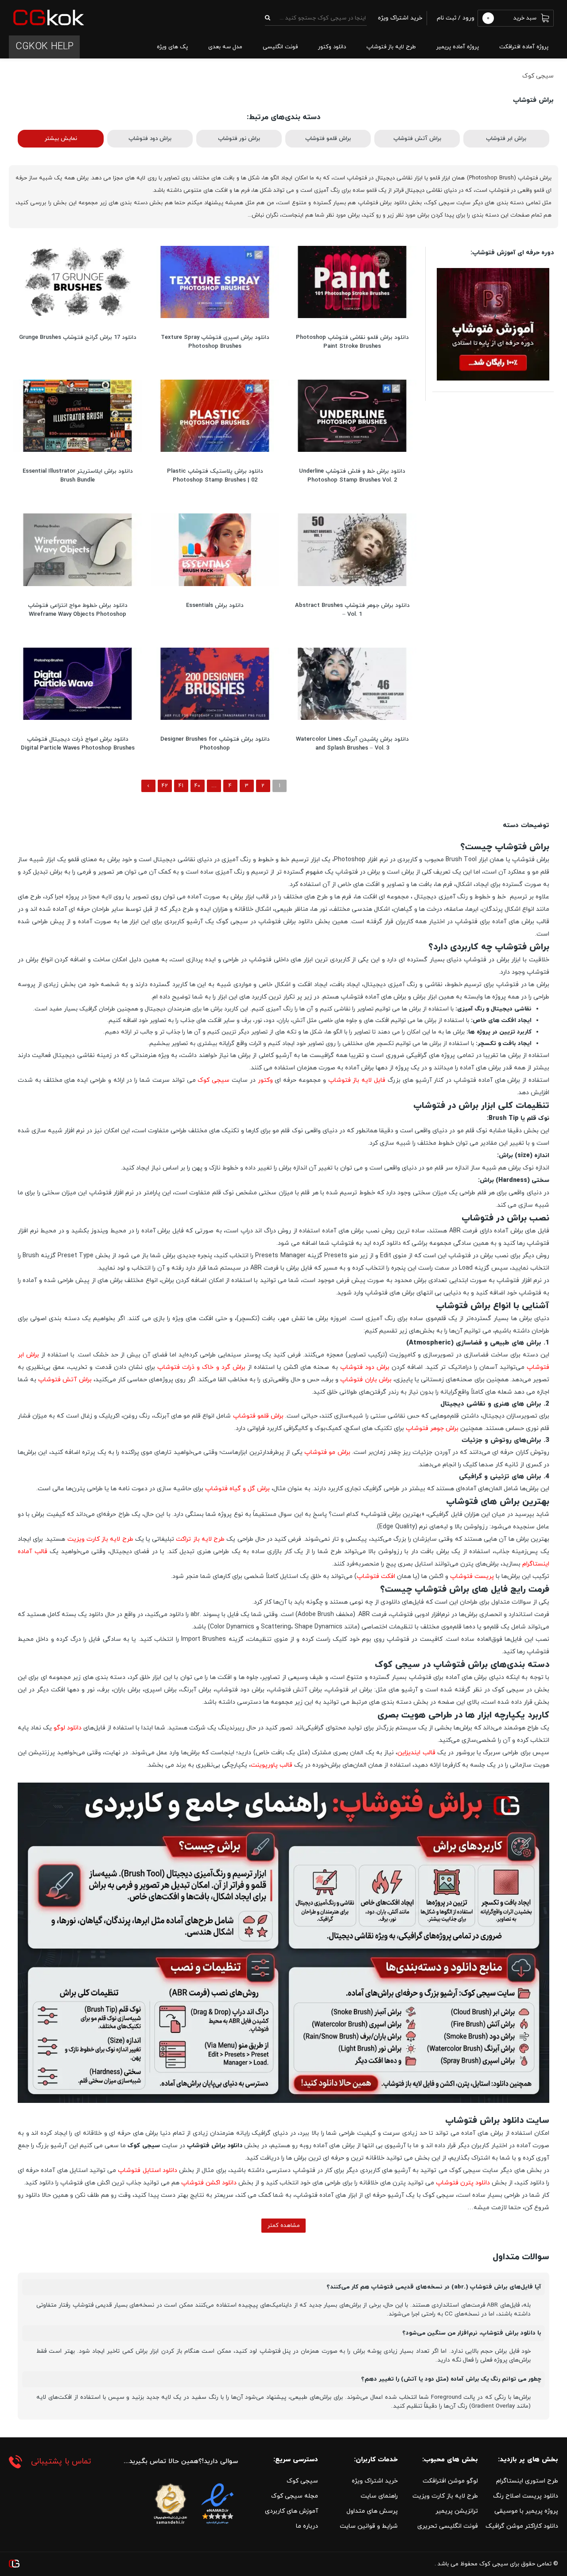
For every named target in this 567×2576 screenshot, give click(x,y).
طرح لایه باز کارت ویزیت (100, 1539)
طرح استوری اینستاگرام (527, 2481)
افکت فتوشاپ (376, 1576)
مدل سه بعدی (225, 47)
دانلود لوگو (68, 1728)
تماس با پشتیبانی (61, 2461)
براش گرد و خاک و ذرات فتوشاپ (201, 1367)
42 (165, 786)
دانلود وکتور (332, 47)
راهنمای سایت (379, 2496)
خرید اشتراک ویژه (375, 2481)
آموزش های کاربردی (291, 2511)
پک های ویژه (172, 47)
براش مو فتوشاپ (327, 1452)
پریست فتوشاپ (472, 1576)
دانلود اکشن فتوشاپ (209, 2183)
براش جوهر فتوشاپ (432, 1428)
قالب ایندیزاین (416, 1753)
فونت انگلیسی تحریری (448, 2526)
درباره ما (307, 2526)
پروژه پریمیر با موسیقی (526, 2511)
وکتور (265, 1080)
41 (181, 786)
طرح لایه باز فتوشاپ (391, 47)
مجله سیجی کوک (295, 2496)
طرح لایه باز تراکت (200, 1539)
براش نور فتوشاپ (239, 139)
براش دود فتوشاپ (150, 139)
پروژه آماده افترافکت (524, 47)
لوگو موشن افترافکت (450, 2481)
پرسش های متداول (372, 2511)
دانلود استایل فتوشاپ (147, 2170)
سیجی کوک (214, 1080)
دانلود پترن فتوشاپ (463, 2183)
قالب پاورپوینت (272, 1765)
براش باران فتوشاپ (366, 1380)
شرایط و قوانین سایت (369, 2526)
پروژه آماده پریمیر (458, 47)
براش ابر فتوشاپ (506, 139)
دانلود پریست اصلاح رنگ (526, 2496)
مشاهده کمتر (284, 2226)
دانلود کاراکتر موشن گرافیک (522, 2526)
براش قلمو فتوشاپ (328, 139)
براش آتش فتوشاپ (417, 139)
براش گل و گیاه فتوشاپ (237, 1489)
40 (197, 786)
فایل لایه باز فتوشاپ (357, 1080)
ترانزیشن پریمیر (457, 2511)
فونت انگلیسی (280, 47)
